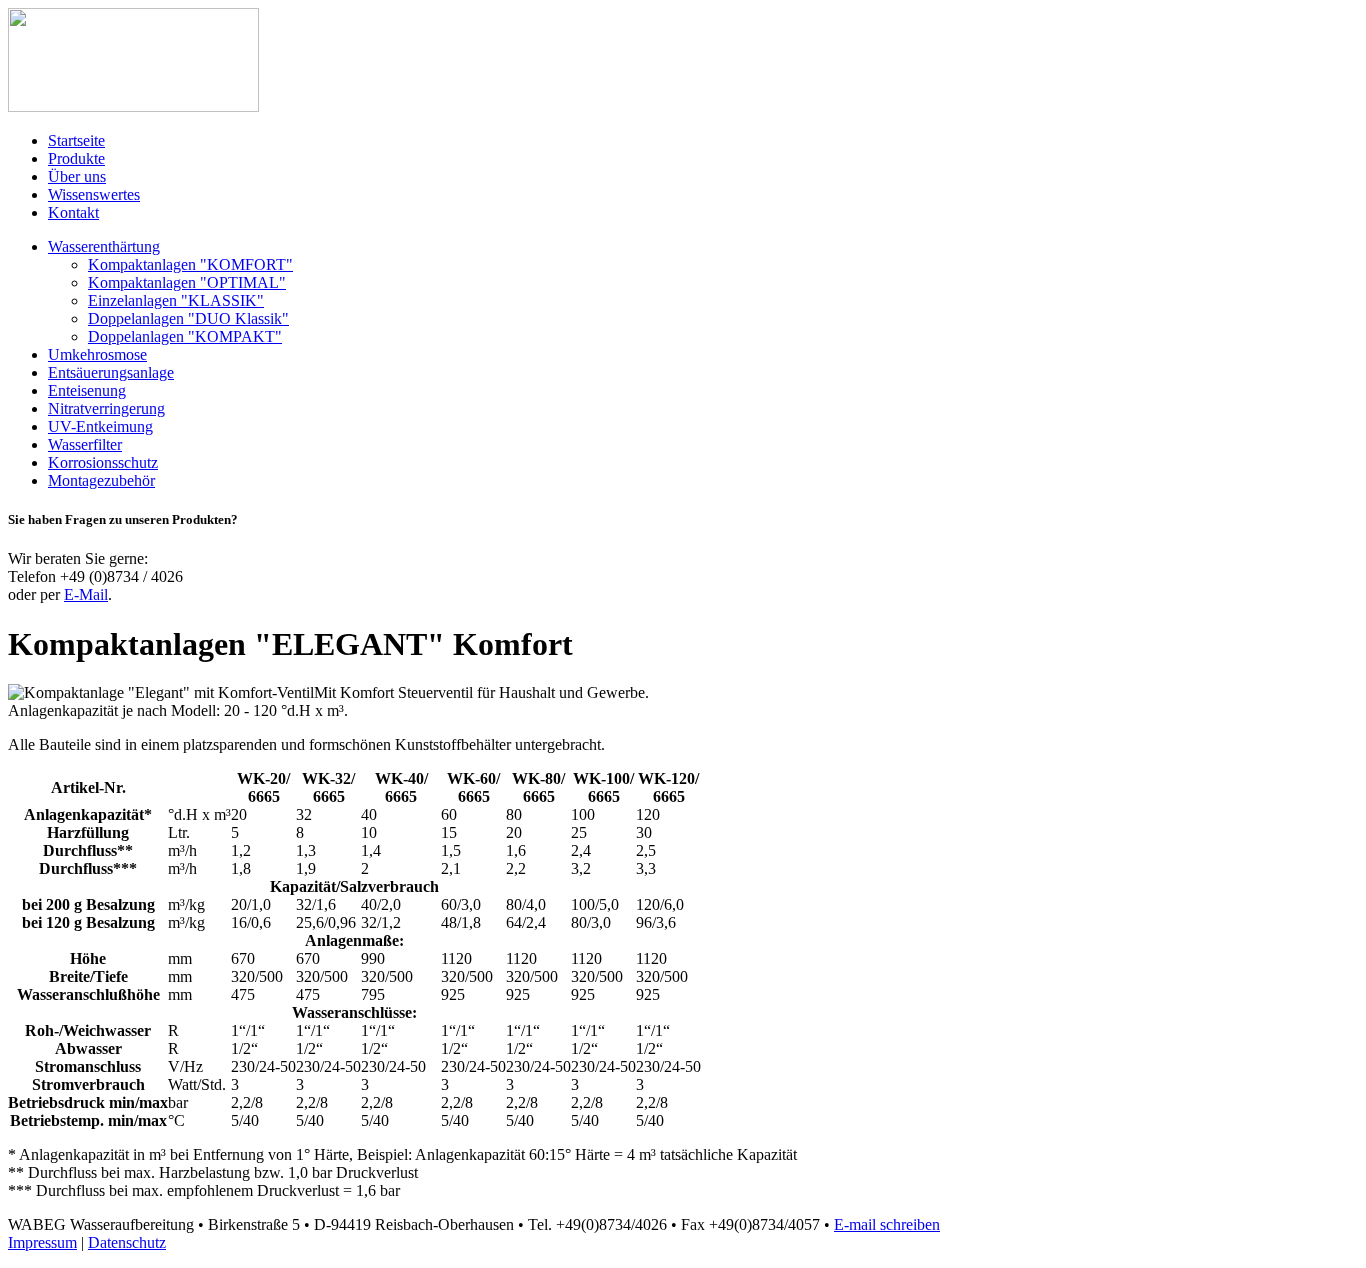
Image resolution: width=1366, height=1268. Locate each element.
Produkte (76, 158)
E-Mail (86, 594)
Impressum (42, 1242)
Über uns (77, 176)
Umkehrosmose (97, 354)
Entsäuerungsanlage (111, 372)
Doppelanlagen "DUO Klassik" (188, 318)
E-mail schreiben (887, 1224)
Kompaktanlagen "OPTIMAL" (187, 282)
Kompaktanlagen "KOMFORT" (190, 264)
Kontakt (73, 212)
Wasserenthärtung (104, 246)
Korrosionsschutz (103, 462)
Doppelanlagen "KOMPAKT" (185, 336)
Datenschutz (127, 1242)
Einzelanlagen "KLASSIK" (176, 300)
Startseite (76, 140)
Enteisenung (87, 390)
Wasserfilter (85, 444)
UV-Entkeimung (100, 426)
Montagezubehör (101, 480)
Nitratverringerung (106, 408)
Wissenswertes (94, 194)
